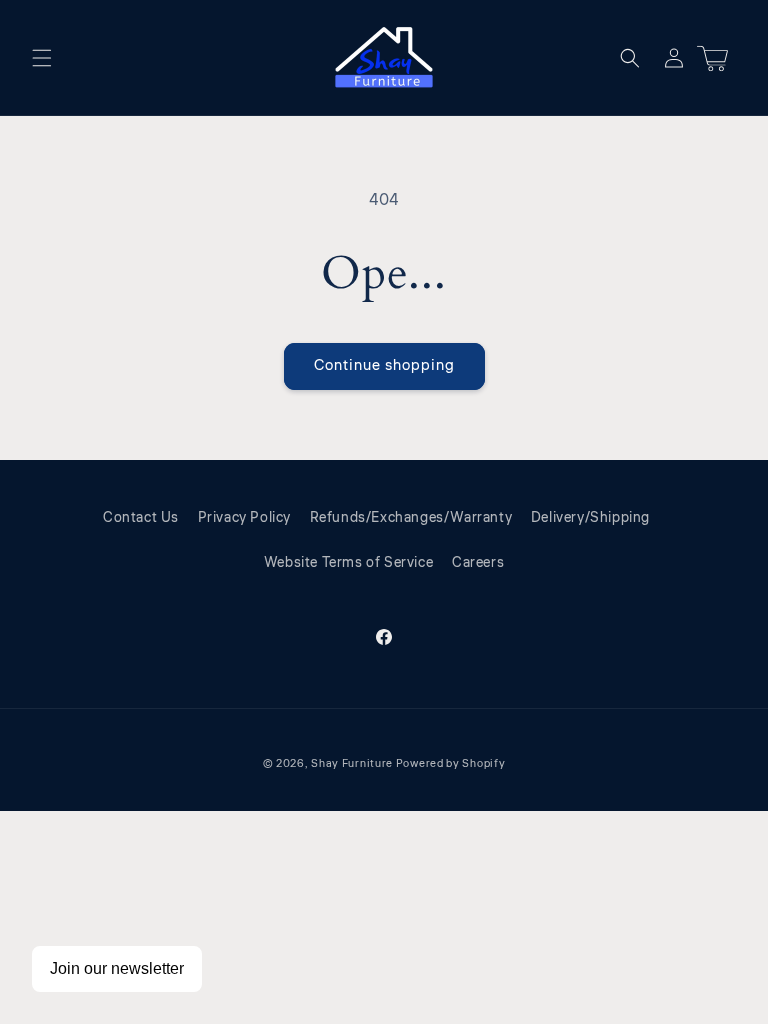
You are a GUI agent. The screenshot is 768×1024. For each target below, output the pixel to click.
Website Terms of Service (348, 563)
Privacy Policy (244, 518)
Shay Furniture (352, 763)
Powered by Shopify (451, 763)
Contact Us (141, 518)
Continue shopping (384, 365)
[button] (42, 58)
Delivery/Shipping (590, 518)
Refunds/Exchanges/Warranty (411, 518)
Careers (478, 563)
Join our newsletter (117, 968)
